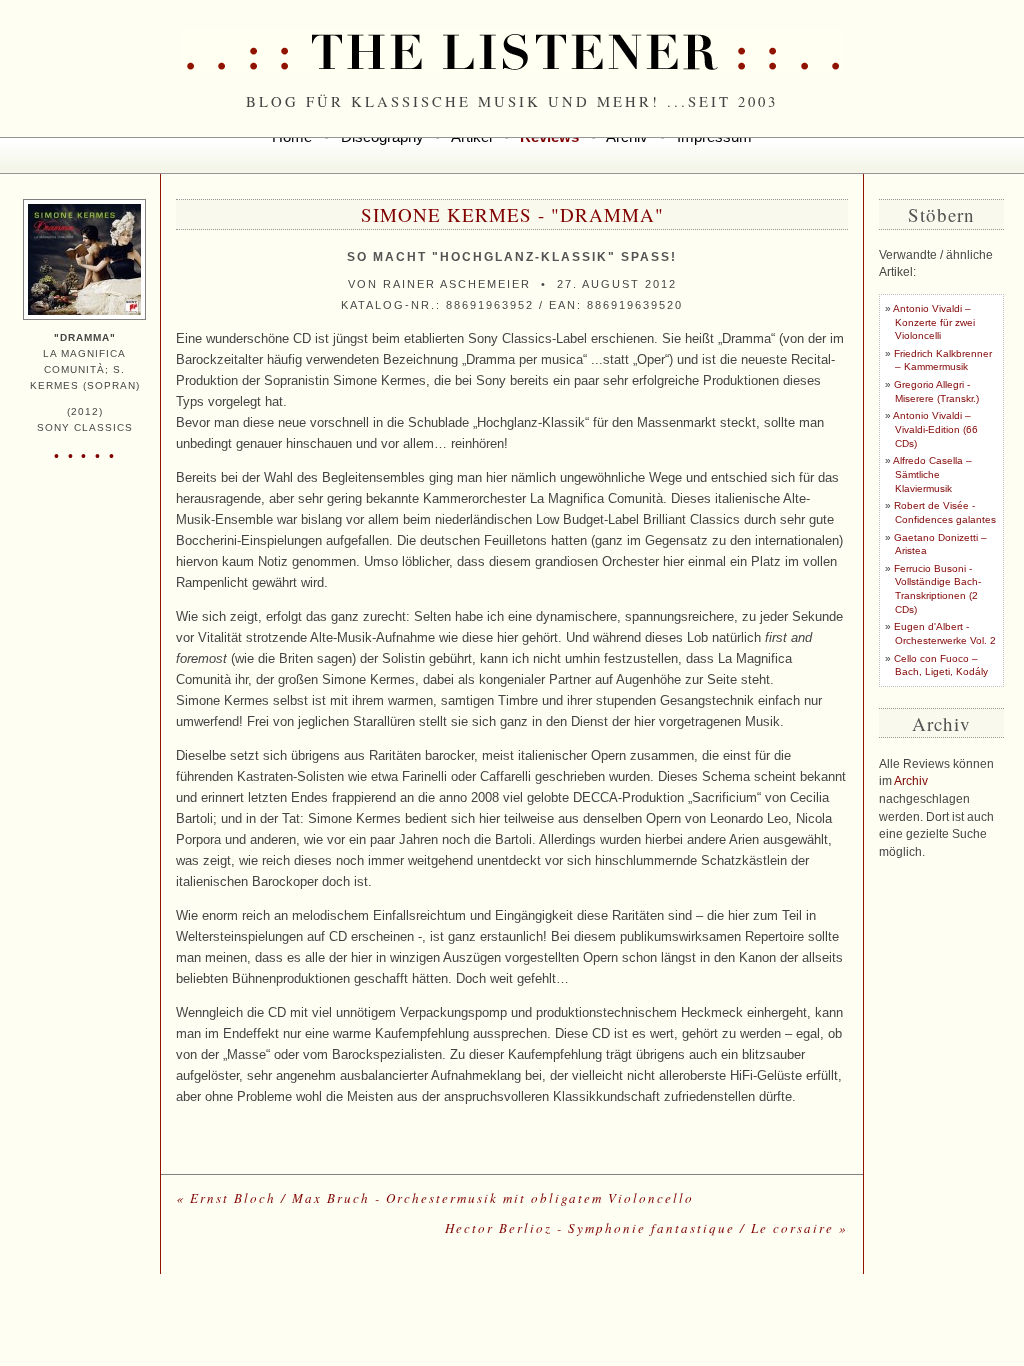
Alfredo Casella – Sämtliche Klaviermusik (932, 474)
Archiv (911, 781)
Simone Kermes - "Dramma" (512, 214)
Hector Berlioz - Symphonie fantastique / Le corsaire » (646, 1228)
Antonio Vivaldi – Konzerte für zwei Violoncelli (934, 322)
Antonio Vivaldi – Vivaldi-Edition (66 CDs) (935, 429)
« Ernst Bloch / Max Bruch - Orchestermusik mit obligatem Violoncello (435, 1198)
